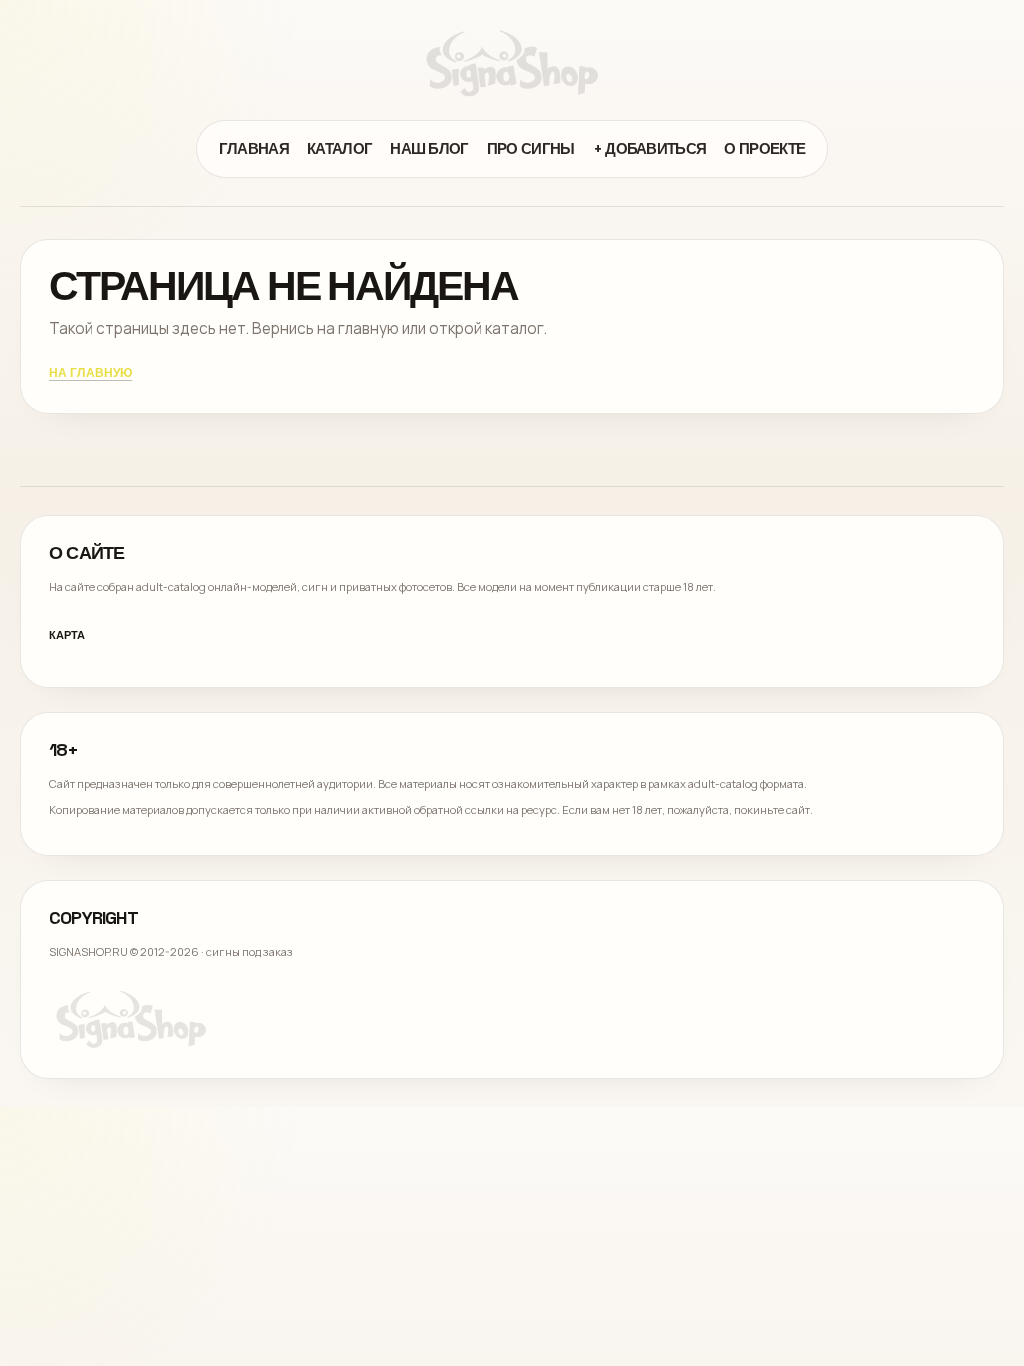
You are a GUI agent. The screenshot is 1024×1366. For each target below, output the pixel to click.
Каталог (339, 148)
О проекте (764, 148)
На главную (90, 374)
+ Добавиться (650, 148)
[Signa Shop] (512, 63)
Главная (254, 148)
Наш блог (429, 148)
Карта (67, 635)
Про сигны (531, 148)
